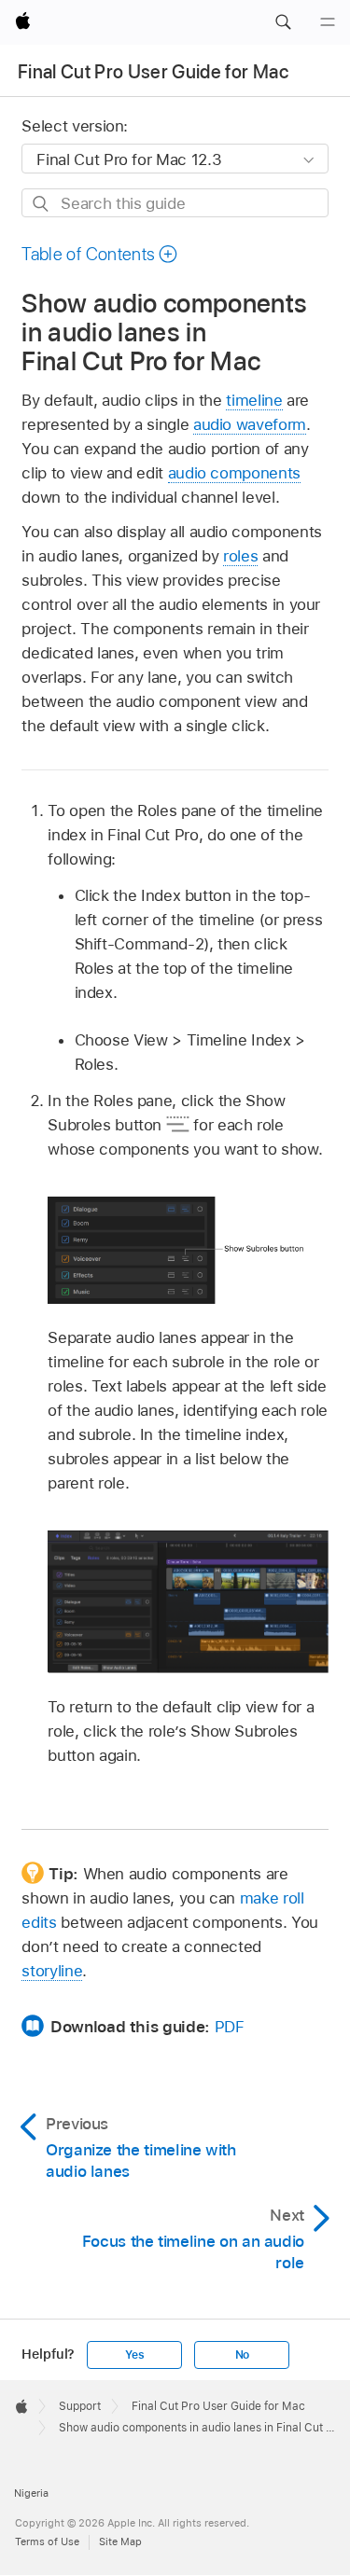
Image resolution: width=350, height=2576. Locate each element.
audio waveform (250, 424)
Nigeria (31, 2493)
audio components (234, 473)
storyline (52, 1971)
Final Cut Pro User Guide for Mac (153, 72)
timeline (254, 400)
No (243, 2355)
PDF (230, 2027)
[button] (283, 22)
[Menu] (328, 22)
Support (80, 2406)
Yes (134, 2355)
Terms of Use (47, 2541)
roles (240, 556)
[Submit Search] (42, 204)
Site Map (120, 2541)
